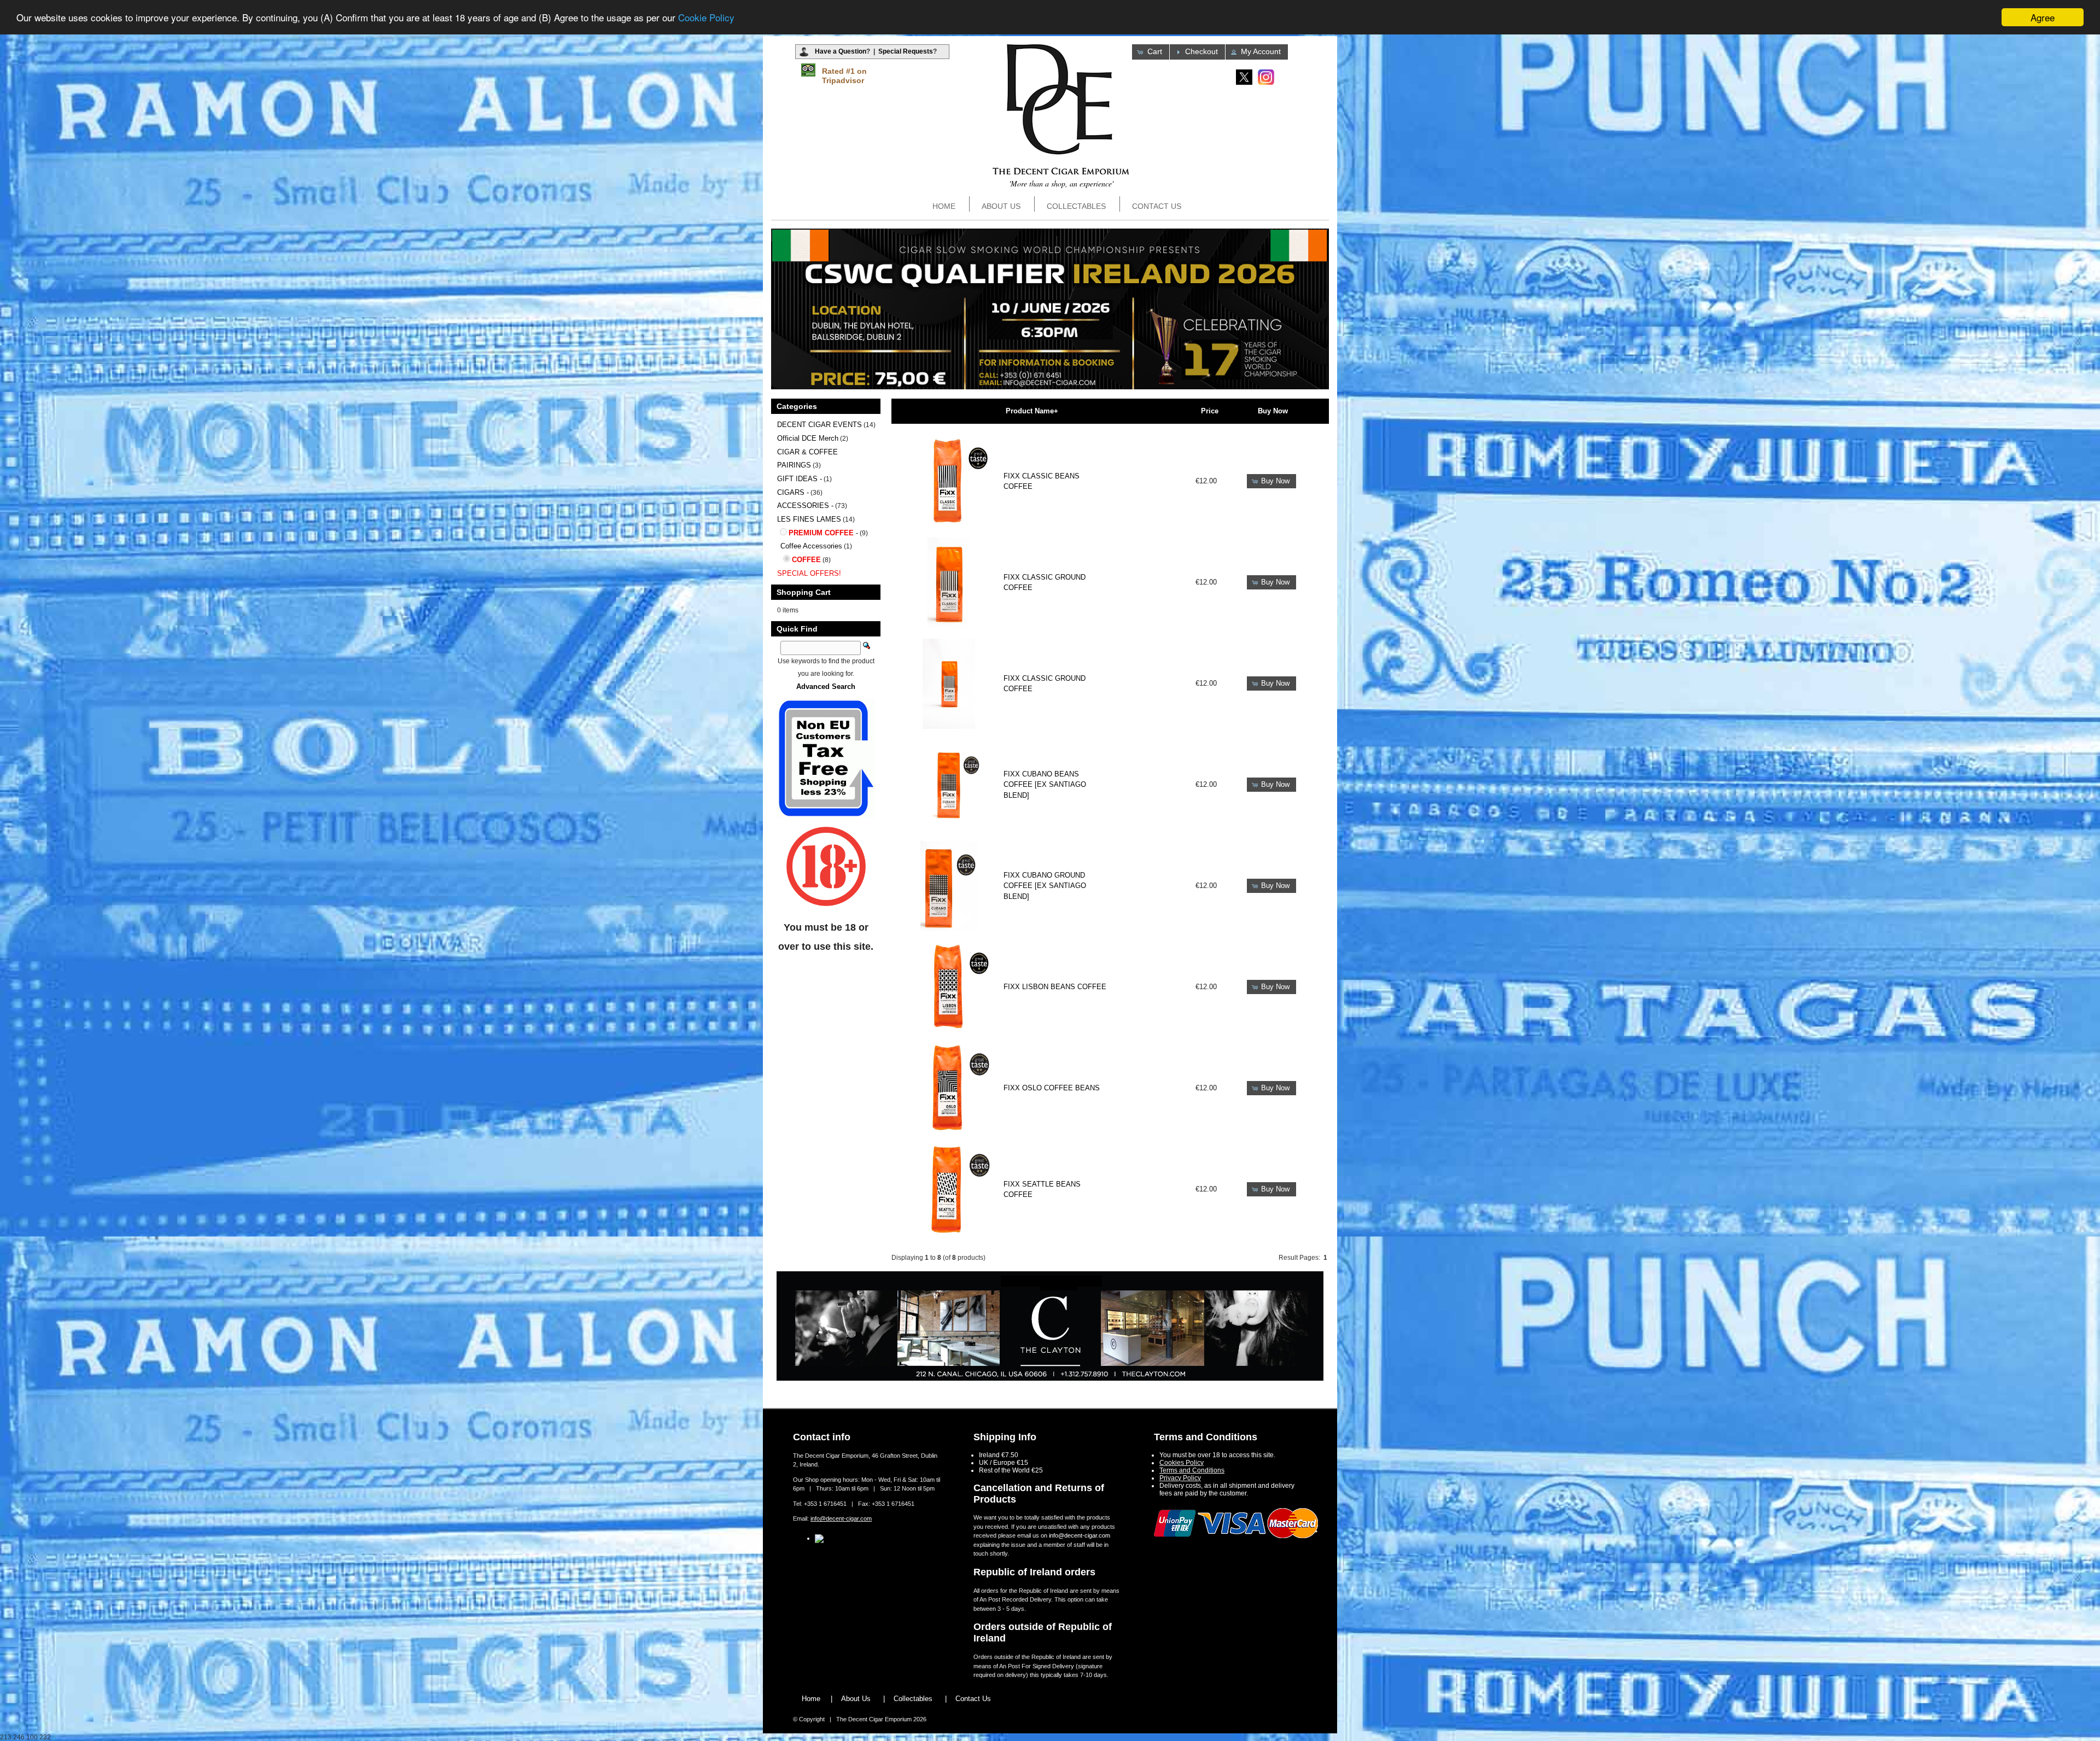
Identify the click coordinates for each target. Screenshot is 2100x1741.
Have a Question (841, 51)
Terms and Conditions (1192, 1470)
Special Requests (906, 51)
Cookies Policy (1182, 1463)
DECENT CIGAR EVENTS (819, 425)
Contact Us (1157, 206)
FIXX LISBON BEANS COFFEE (1055, 987)
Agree (2043, 17)
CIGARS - (793, 492)
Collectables (1076, 206)
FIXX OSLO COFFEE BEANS (1052, 1088)
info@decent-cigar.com (841, 1518)
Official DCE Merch (808, 438)
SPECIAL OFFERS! (809, 573)
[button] (1151, 52)
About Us (1001, 206)
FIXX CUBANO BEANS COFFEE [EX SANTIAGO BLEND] (1045, 785)
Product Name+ (1032, 411)
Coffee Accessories (811, 546)
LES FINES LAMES (809, 519)
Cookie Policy (706, 18)
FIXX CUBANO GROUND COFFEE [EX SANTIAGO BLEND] (1045, 886)
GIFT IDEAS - (800, 479)
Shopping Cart (804, 592)
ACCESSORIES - (805, 506)
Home (944, 206)
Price (1210, 411)
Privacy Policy (1180, 1478)
